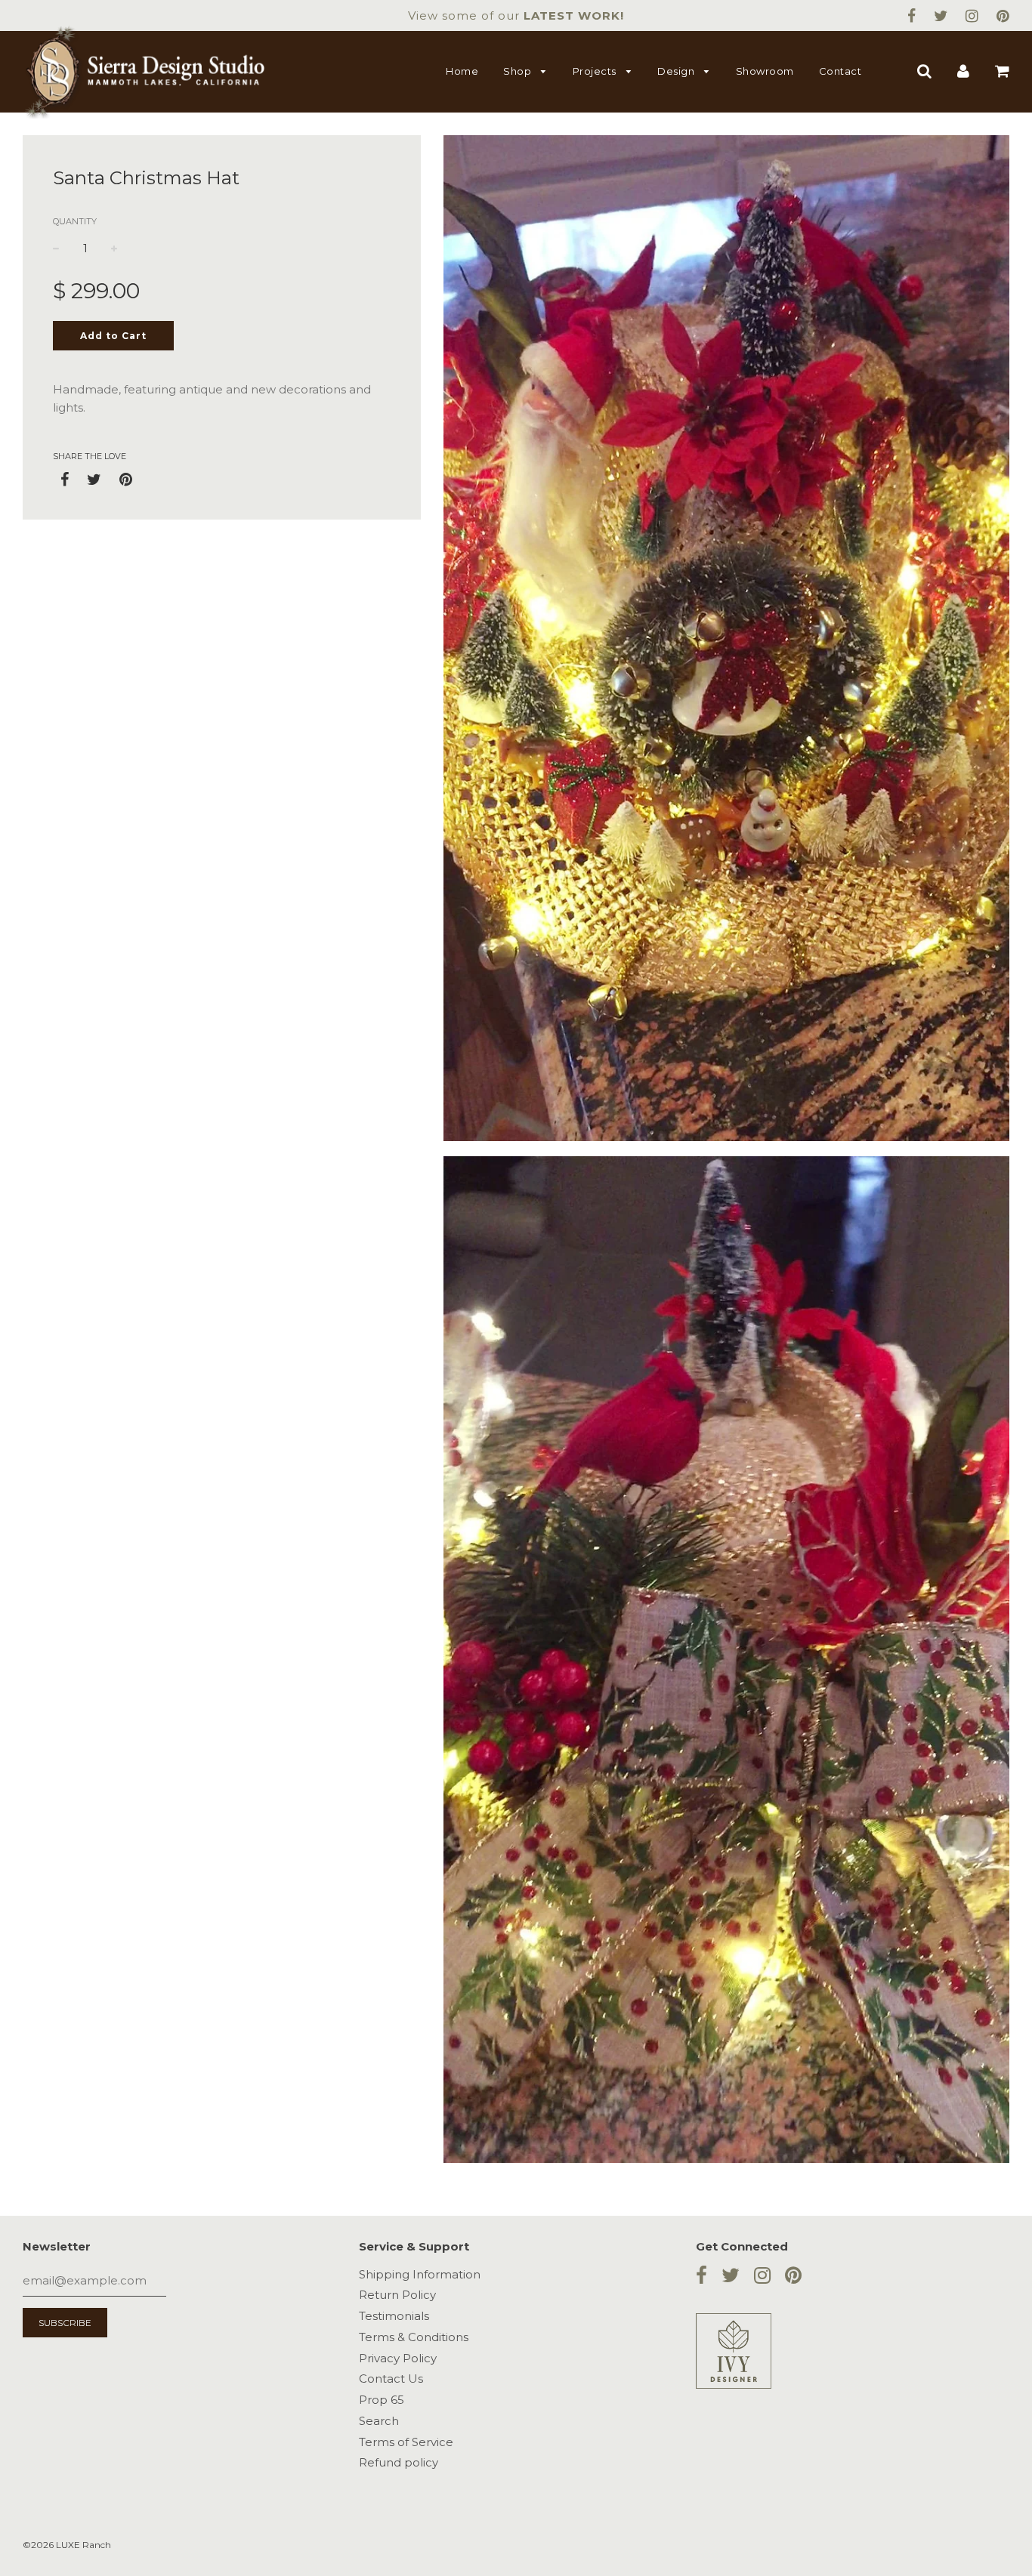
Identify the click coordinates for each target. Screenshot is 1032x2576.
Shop (519, 71)
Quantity (75, 221)
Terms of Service (406, 2442)
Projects (596, 71)
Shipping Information (420, 2274)
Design (677, 71)
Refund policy (399, 2462)
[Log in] (963, 71)
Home (462, 71)
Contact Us (391, 2379)
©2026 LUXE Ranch (67, 2545)
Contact (840, 71)
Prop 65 (382, 2400)
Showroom (765, 71)
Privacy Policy (398, 2358)
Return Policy (397, 2295)
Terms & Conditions (414, 2337)
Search (379, 2421)
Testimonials (394, 2316)
